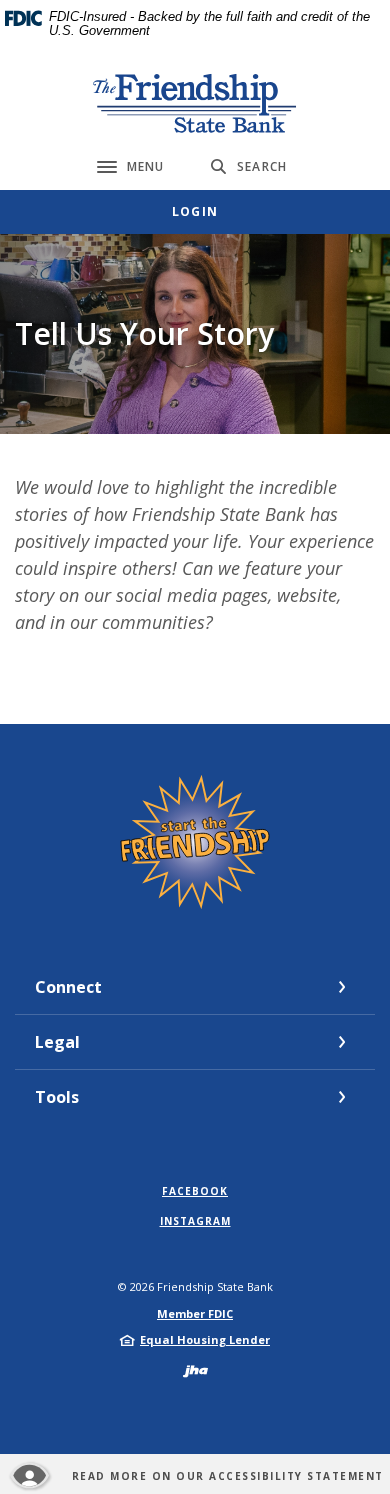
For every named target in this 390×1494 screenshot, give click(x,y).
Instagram (195, 1221)
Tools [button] (57, 1097)
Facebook (195, 1191)
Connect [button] (68, 987)
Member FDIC (195, 1313)
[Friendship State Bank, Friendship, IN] (195, 103)
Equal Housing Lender (205, 1339)
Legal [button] (57, 1042)
